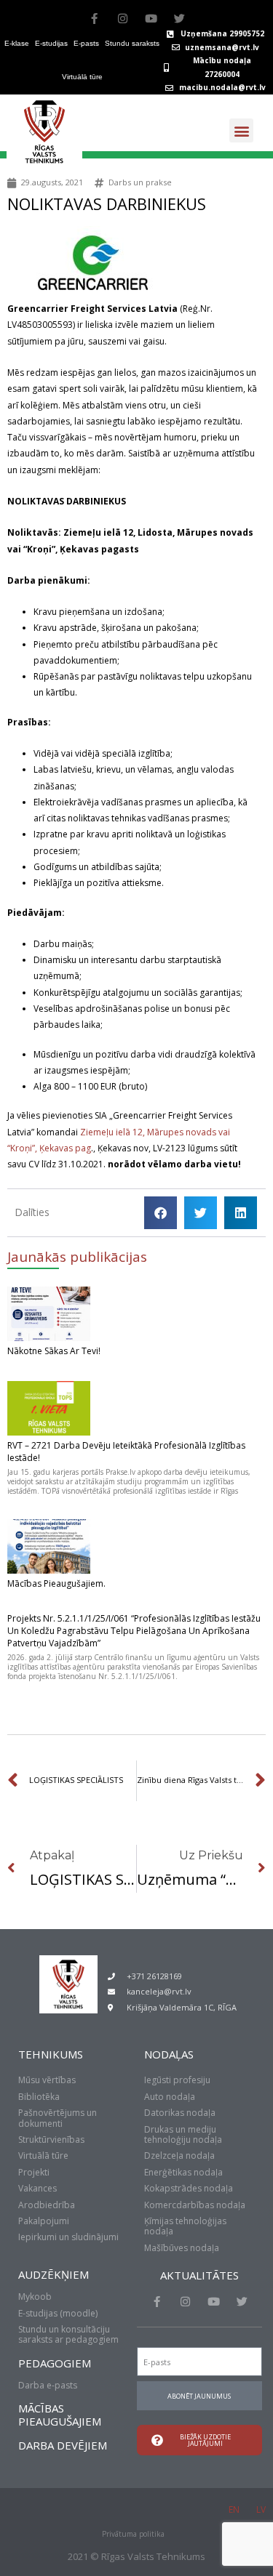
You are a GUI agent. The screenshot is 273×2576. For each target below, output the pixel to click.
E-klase (17, 43)
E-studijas (51, 43)
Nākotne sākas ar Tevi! (54, 1351)
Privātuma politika (133, 2534)
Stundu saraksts (132, 43)
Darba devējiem (63, 2445)
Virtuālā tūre (82, 77)
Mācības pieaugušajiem (60, 2415)
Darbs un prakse (140, 182)
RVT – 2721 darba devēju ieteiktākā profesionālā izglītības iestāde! (126, 1452)
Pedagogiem (55, 2363)
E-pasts (86, 43)
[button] (241, 130)
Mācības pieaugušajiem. (56, 1583)
